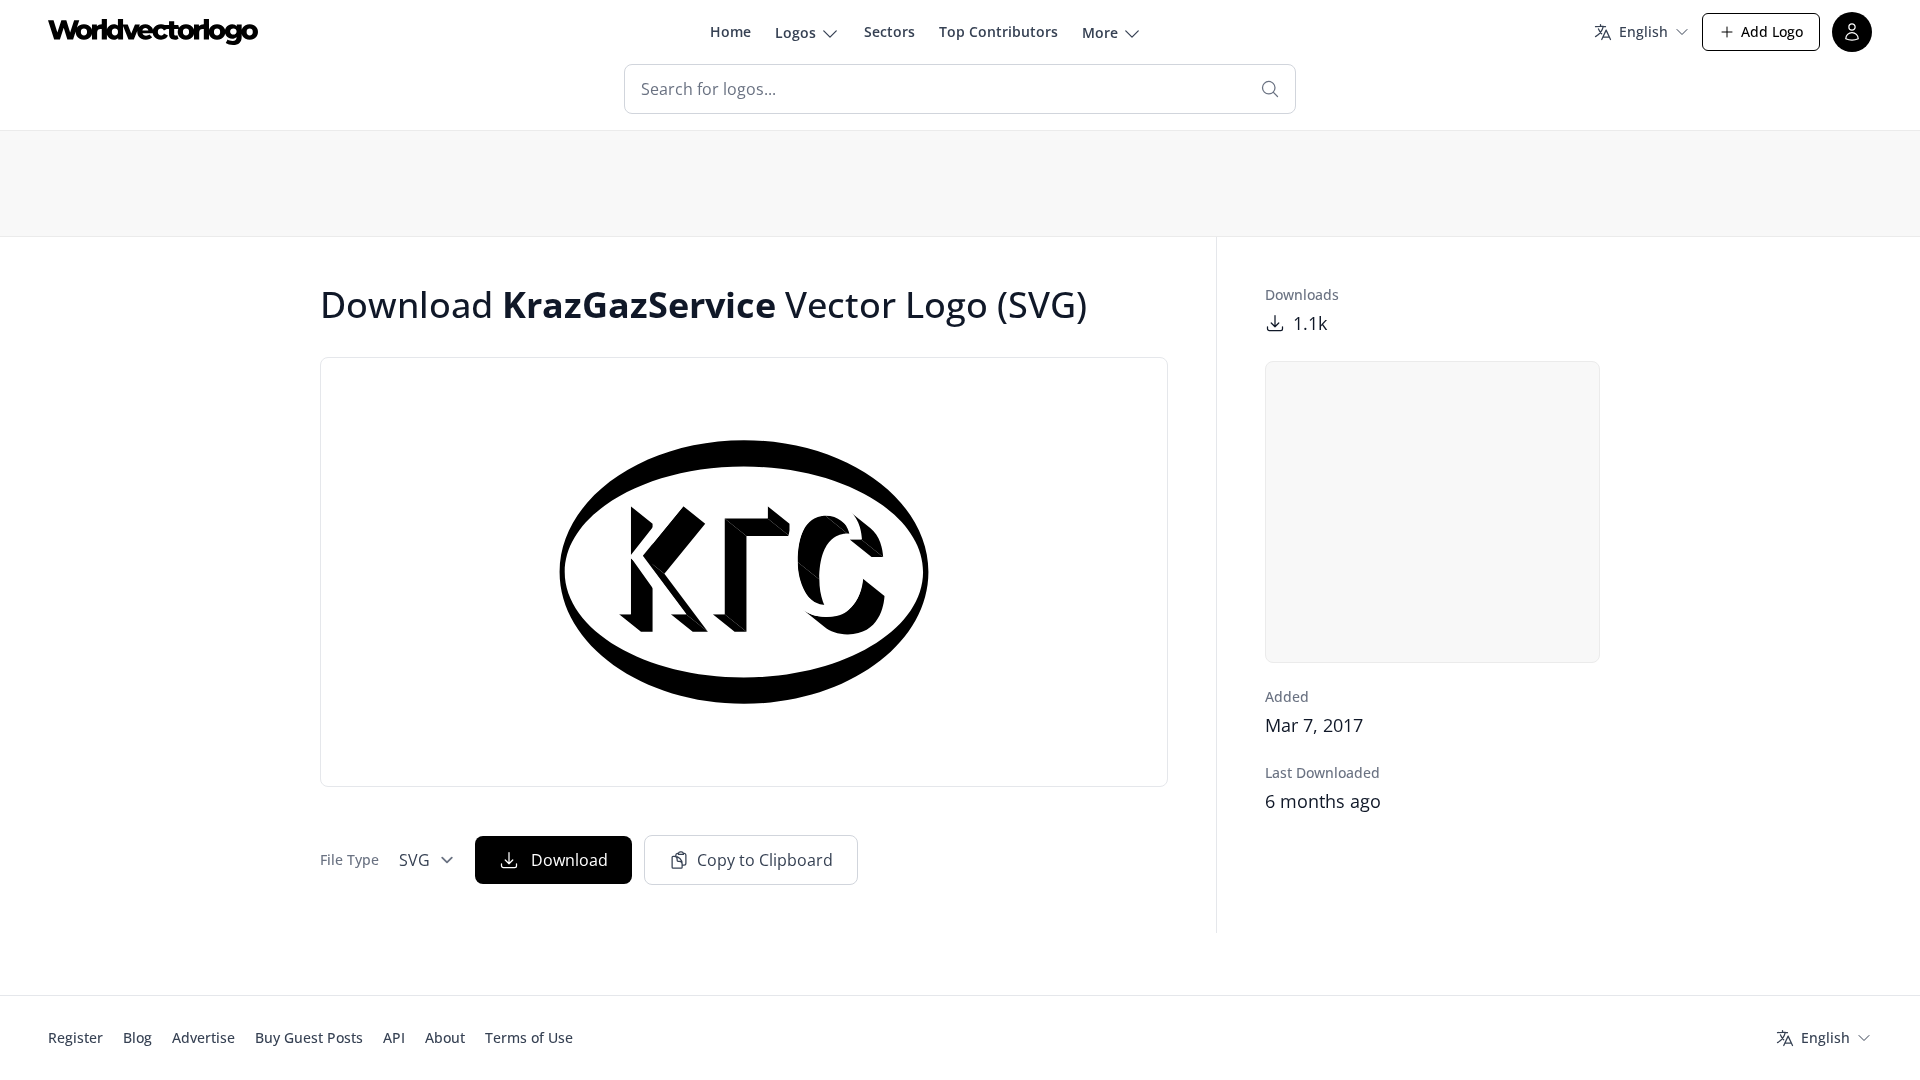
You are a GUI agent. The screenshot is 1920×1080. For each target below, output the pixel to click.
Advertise (203, 1037)
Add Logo (1772, 31)
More (1100, 32)
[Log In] (1852, 32)
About (445, 1037)
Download (569, 860)
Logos (795, 32)
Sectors (889, 31)
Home (730, 31)
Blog (137, 1037)
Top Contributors (998, 31)
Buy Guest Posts (309, 1037)
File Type (349, 859)
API (394, 1037)
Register (75, 1037)
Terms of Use (529, 1037)
